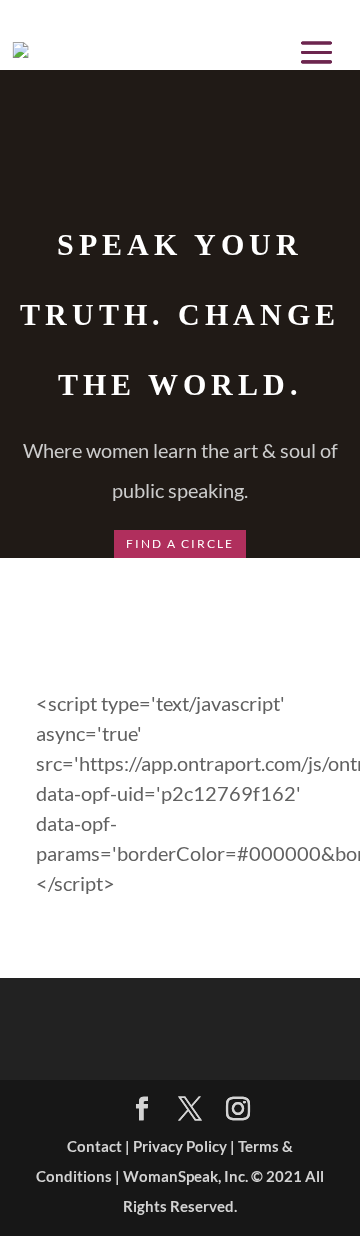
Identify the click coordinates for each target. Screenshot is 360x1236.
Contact (94, 1146)
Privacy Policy (180, 1146)
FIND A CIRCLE (180, 543)
